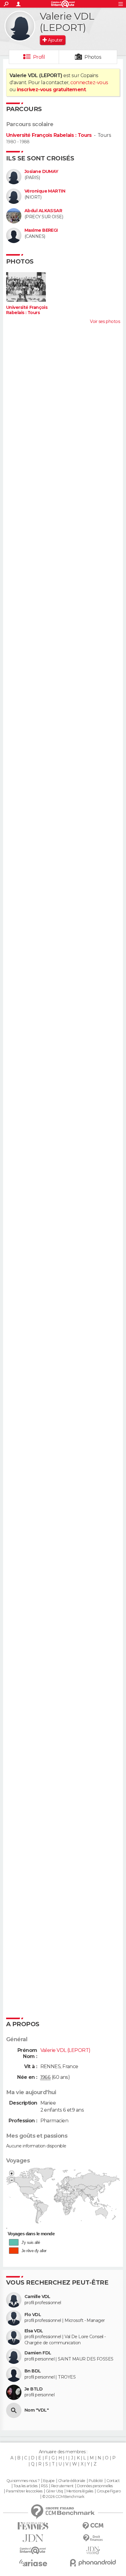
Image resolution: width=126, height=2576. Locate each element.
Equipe (49, 2481)
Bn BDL (33, 2371)
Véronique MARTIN (45, 191)
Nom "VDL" (37, 2410)
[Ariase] (33, 2563)
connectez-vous (89, 82)
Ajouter (55, 40)
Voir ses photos (105, 321)
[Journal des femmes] (33, 2526)
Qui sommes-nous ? (23, 2481)
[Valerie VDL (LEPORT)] (20, 26)
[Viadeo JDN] (93, 2550)
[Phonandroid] (93, 2563)
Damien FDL (38, 2353)
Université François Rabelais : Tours (49, 135)
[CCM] (93, 2526)
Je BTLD (33, 2389)
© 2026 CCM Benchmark (63, 2497)
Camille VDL (37, 2297)
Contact (113, 2481)
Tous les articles (25, 2486)
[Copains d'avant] (33, 2550)
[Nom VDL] (14, 2410)
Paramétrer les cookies (24, 2491)
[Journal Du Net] (33, 2538)
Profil (39, 57)
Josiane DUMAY (41, 172)
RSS (44, 2486)
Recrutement (62, 2486)
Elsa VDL (34, 2331)
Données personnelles (95, 2486)
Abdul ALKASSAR (43, 211)
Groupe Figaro (109, 2491)
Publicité (96, 2481)
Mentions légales (80, 2491)
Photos (93, 57)
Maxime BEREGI (41, 230)
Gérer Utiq (54, 2491)
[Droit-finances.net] (93, 2538)
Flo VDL (33, 2315)
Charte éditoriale (72, 2481)
